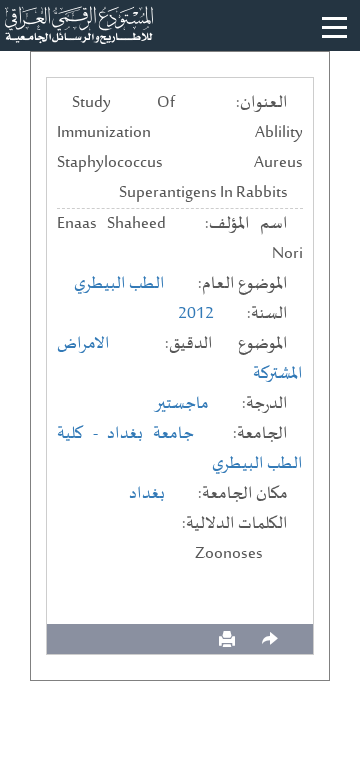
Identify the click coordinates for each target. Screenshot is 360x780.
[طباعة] (227, 639)
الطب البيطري (119, 284)
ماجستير (181, 404)
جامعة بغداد (150, 434)
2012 (196, 314)
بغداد (147, 494)
